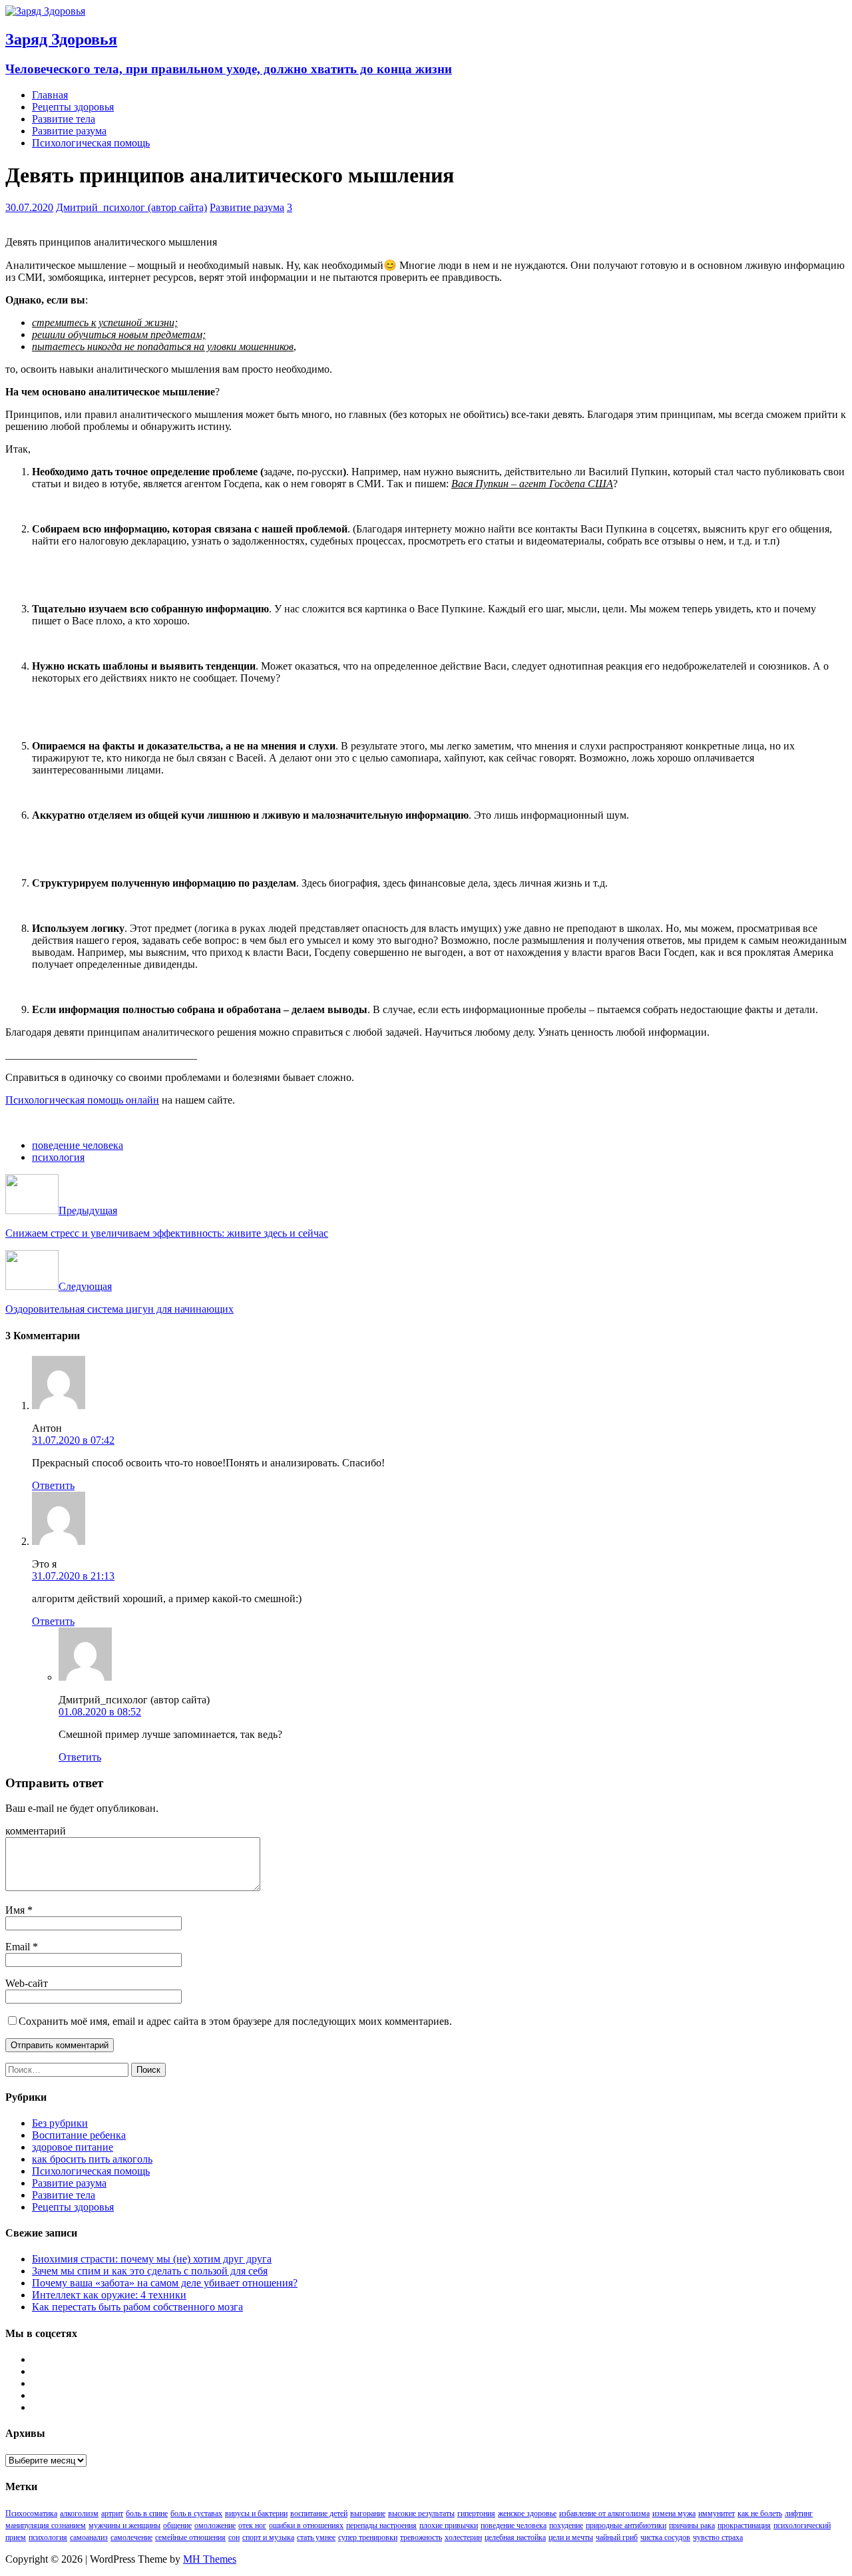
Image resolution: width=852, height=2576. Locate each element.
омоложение (215, 2525)
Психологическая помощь (91, 143)
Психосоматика (31, 2513)
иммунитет (717, 2513)
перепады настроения (381, 2525)
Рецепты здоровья (73, 107)
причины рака (692, 2525)
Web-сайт (27, 1983)
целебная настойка (515, 2537)
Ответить (53, 1485)
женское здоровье (527, 2513)
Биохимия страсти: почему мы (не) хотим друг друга (152, 2259)
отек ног (252, 2525)
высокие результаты (421, 2513)
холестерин (463, 2537)
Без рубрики (60, 2123)
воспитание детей (319, 2513)
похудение (566, 2525)
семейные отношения (190, 2537)
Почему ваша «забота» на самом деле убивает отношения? (165, 2283)
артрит (112, 2513)
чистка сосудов (665, 2537)
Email (19, 1947)
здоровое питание (73, 2147)
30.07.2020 (29, 207)
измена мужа (674, 2513)
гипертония (476, 2513)
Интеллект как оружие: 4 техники (109, 2295)
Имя (16, 1910)
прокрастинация (744, 2525)
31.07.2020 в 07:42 (73, 1440)
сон (234, 2537)
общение (177, 2525)
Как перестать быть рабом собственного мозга (137, 2307)
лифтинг (799, 2513)
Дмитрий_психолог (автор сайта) (131, 207)
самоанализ (89, 2537)
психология (58, 1157)
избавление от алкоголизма (604, 2513)
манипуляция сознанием (46, 2525)
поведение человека (78, 1145)
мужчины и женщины (124, 2525)
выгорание (368, 2513)
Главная (50, 95)
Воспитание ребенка (79, 2135)
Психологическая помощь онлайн (82, 1100)
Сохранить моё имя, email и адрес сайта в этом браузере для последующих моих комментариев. (235, 2021)
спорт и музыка (268, 2537)
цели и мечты (571, 2537)
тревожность (421, 2537)
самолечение (131, 2537)
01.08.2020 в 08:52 (100, 1712)
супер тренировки (368, 2537)
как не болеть (760, 2513)
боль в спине (147, 2513)
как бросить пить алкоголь (92, 2159)
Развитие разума (69, 131)
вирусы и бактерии (256, 2513)
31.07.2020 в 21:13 (73, 1576)
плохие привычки (449, 2525)
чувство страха (718, 2537)
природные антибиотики (626, 2525)
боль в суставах (196, 2513)
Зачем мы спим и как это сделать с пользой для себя (150, 2271)
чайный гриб (617, 2537)
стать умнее (316, 2537)
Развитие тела (64, 119)
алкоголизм (79, 2513)
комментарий (36, 1831)
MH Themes (210, 2559)
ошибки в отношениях (306, 2525)
